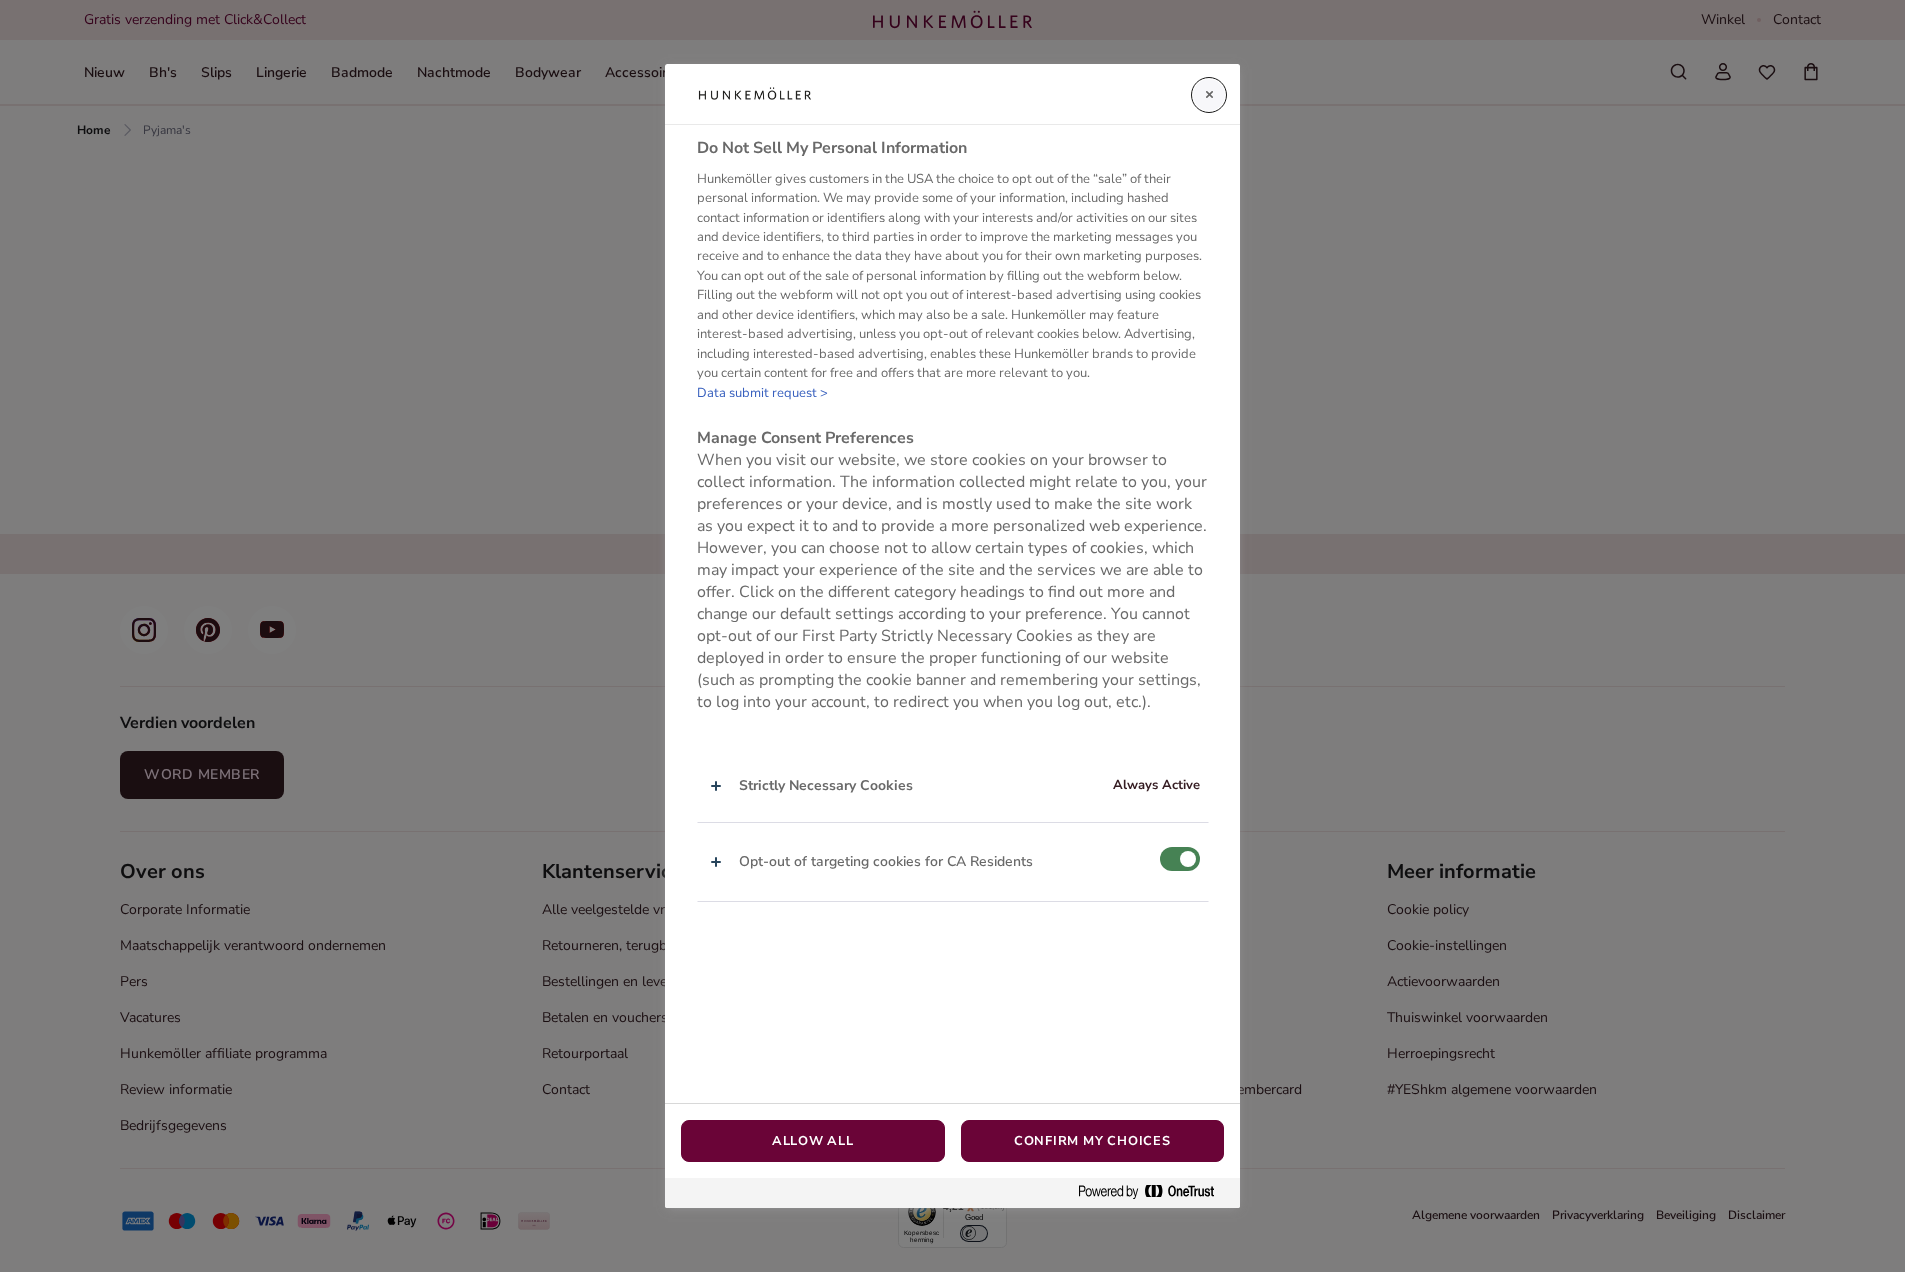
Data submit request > (762, 393)
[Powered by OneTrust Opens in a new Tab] (1154, 1192)
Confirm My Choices (1092, 1141)
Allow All (813, 1141)
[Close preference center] (1209, 95)
